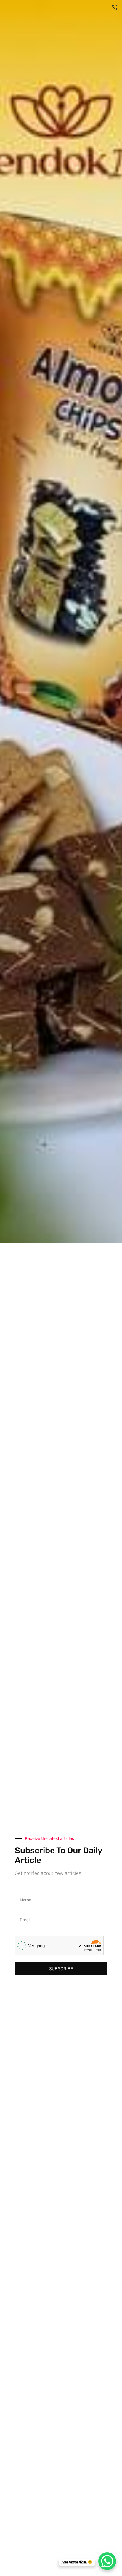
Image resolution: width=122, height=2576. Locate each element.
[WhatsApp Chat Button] (107, 2561)
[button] (114, 8)
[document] (61, 1288)
